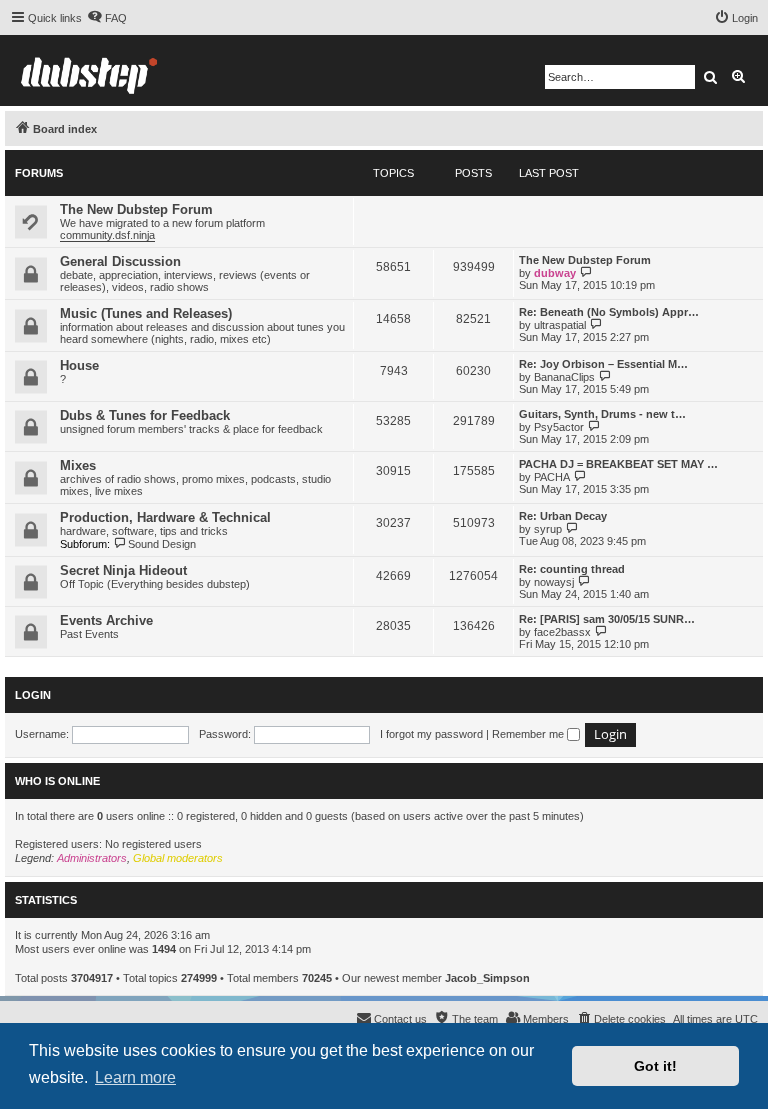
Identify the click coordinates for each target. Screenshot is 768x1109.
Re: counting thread (572, 569)
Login (33, 695)
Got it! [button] (655, 1066)
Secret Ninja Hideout (123, 570)
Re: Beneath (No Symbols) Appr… (609, 312)
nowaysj (554, 582)
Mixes (78, 465)
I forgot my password (431, 734)
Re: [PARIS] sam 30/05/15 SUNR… (607, 619)
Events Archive (106, 620)
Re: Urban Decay (563, 516)
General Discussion (120, 261)
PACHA (552, 477)
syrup (548, 529)
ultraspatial (560, 325)
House (79, 365)
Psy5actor (559, 427)
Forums (39, 173)
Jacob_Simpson (487, 978)
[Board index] (89, 70)
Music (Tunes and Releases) (146, 313)
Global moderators (178, 858)
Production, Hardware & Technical (165, 517)
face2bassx (562, 632)
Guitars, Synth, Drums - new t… (602, 414)
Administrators (92, 858)
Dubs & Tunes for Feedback (145, 415)
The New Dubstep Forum (136, 209)
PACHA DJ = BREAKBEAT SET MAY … (618, 464)
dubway (555, 273)
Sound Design (162, 544)
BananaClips (564, 377)
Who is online (57, 781)
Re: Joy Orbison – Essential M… (603, 364)
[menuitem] (107, 18)
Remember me (529, 734)
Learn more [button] (135, 1077)
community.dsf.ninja (107, 235)
